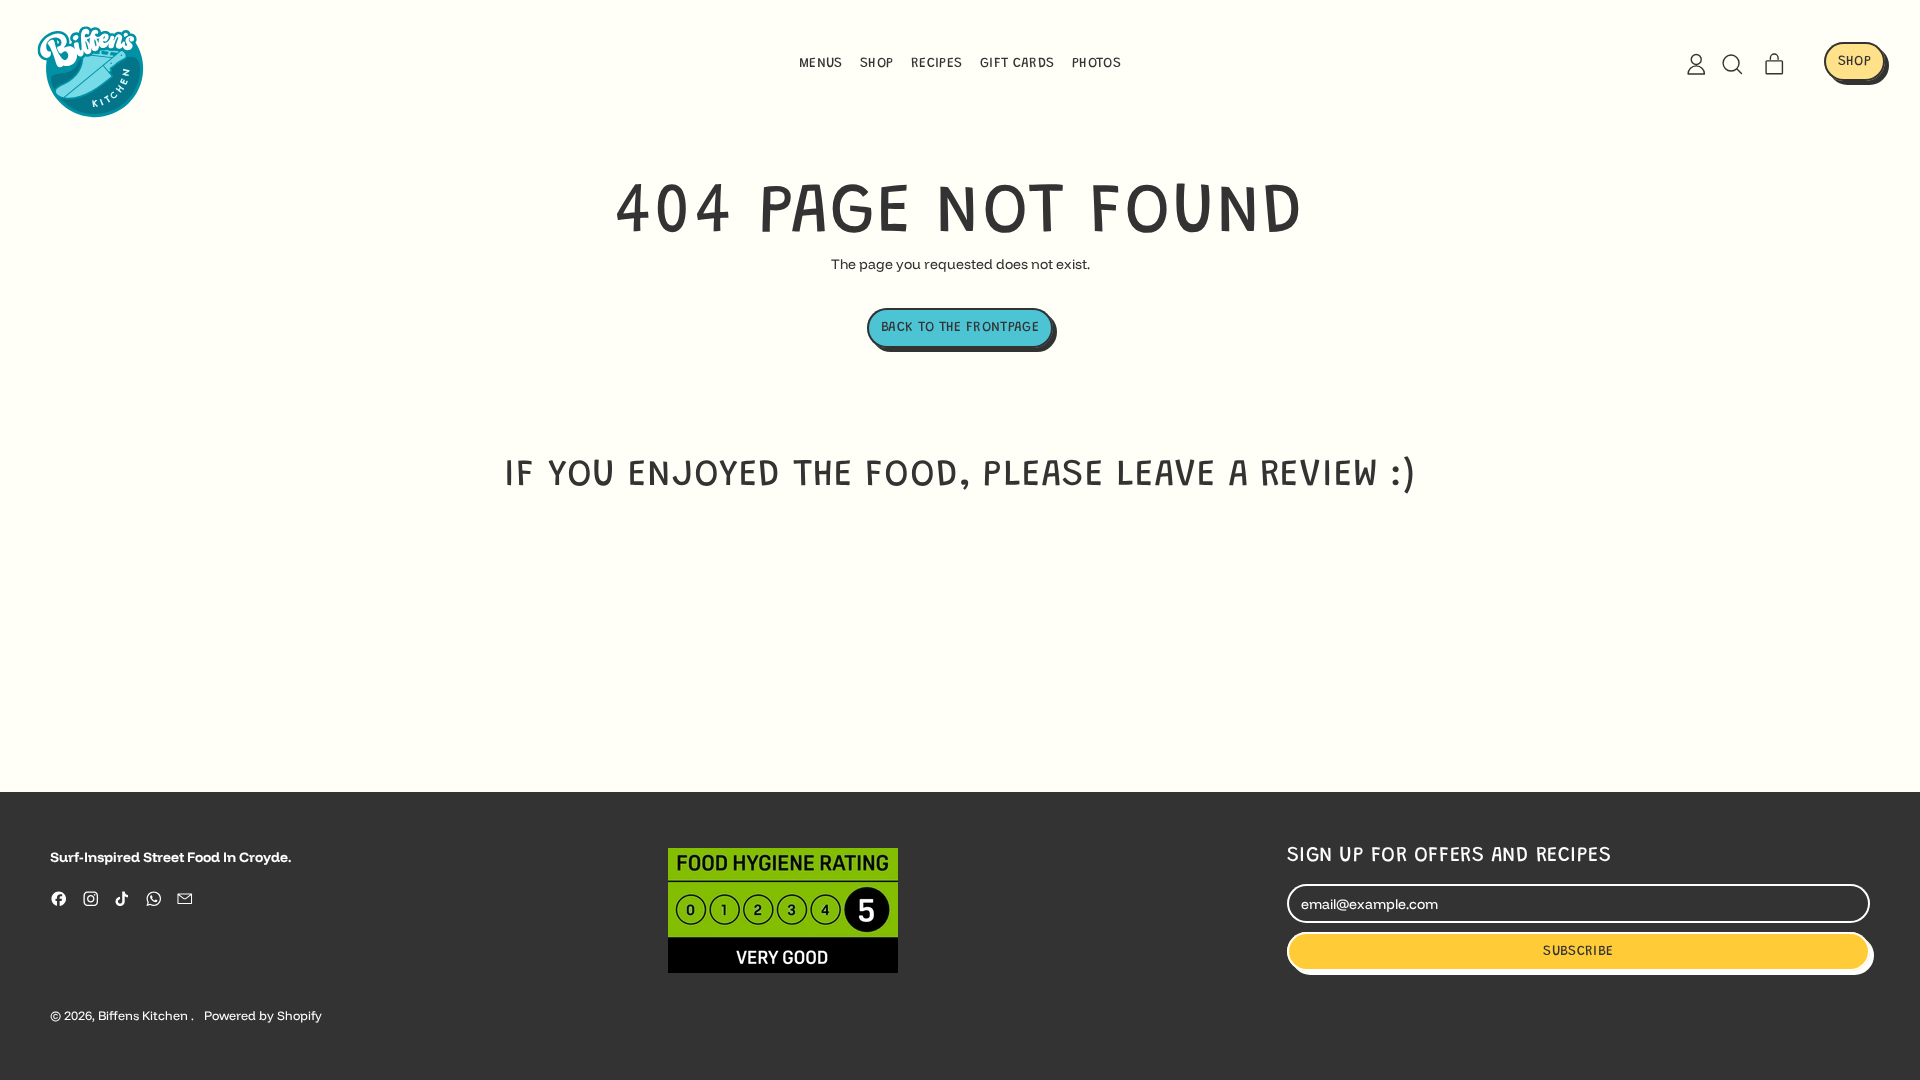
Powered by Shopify (263, 1015)
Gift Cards (1017, 64)
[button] (1731, 64)
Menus (821, 64)
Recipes (936, 64)
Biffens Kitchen (144, 1015)
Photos (1096, 64)
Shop (876, 64)
